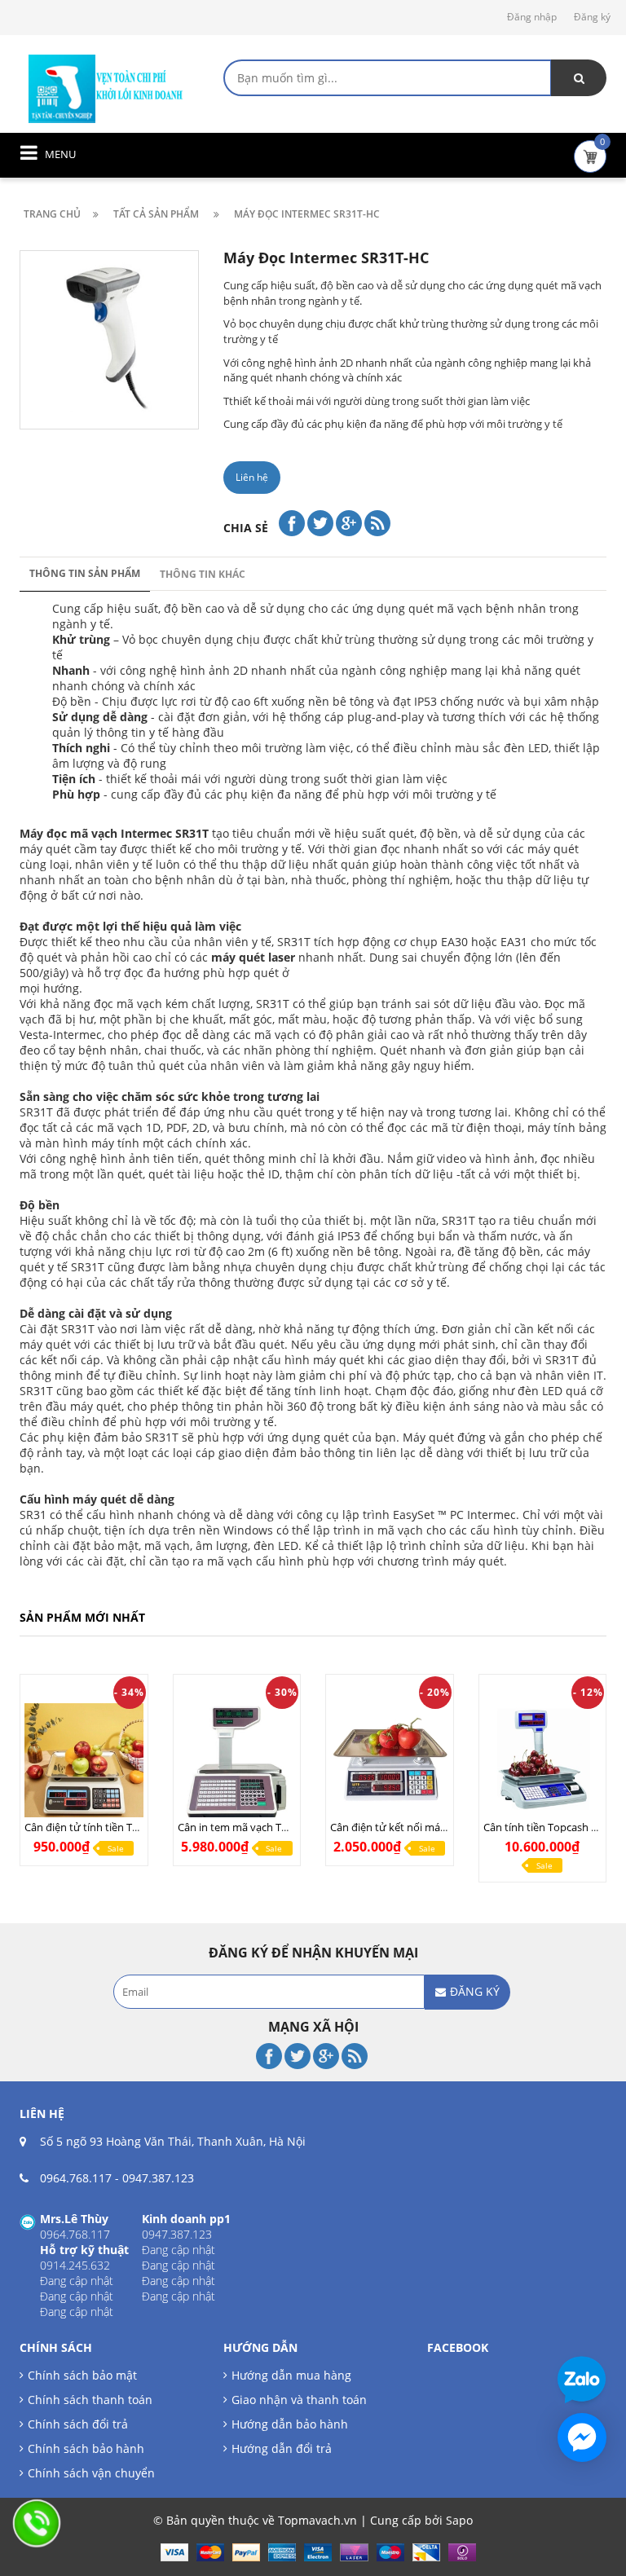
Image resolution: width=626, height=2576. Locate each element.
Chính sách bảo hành (86, 2448)
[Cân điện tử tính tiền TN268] (84, 1762)
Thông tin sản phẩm (85, 573)
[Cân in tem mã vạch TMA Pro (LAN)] (237, 1762)
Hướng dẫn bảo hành (290, 2424)
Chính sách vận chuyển (91, 2473)
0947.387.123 (158, 2178)
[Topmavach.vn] (106, 87)
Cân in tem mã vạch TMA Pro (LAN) (262, 1827)
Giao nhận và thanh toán (299, 2400)
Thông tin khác (203, 574)
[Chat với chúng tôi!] (582, 2437)
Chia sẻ (246, 528)
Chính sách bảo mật (82, 2375)
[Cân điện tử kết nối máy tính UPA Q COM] (390, 1762)
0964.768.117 (76, 2178)
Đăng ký (592, 17)
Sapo (459, 2520)
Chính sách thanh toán (90, 2400)
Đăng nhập (532, 17)
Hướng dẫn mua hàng (291, 2375)
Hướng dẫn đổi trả (282, 2448)
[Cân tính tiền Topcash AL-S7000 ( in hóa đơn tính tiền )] (543, 1762)
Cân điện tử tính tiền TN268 (91, 1827)
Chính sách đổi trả (78, 2424)
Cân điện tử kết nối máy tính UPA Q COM (429, 1827)
